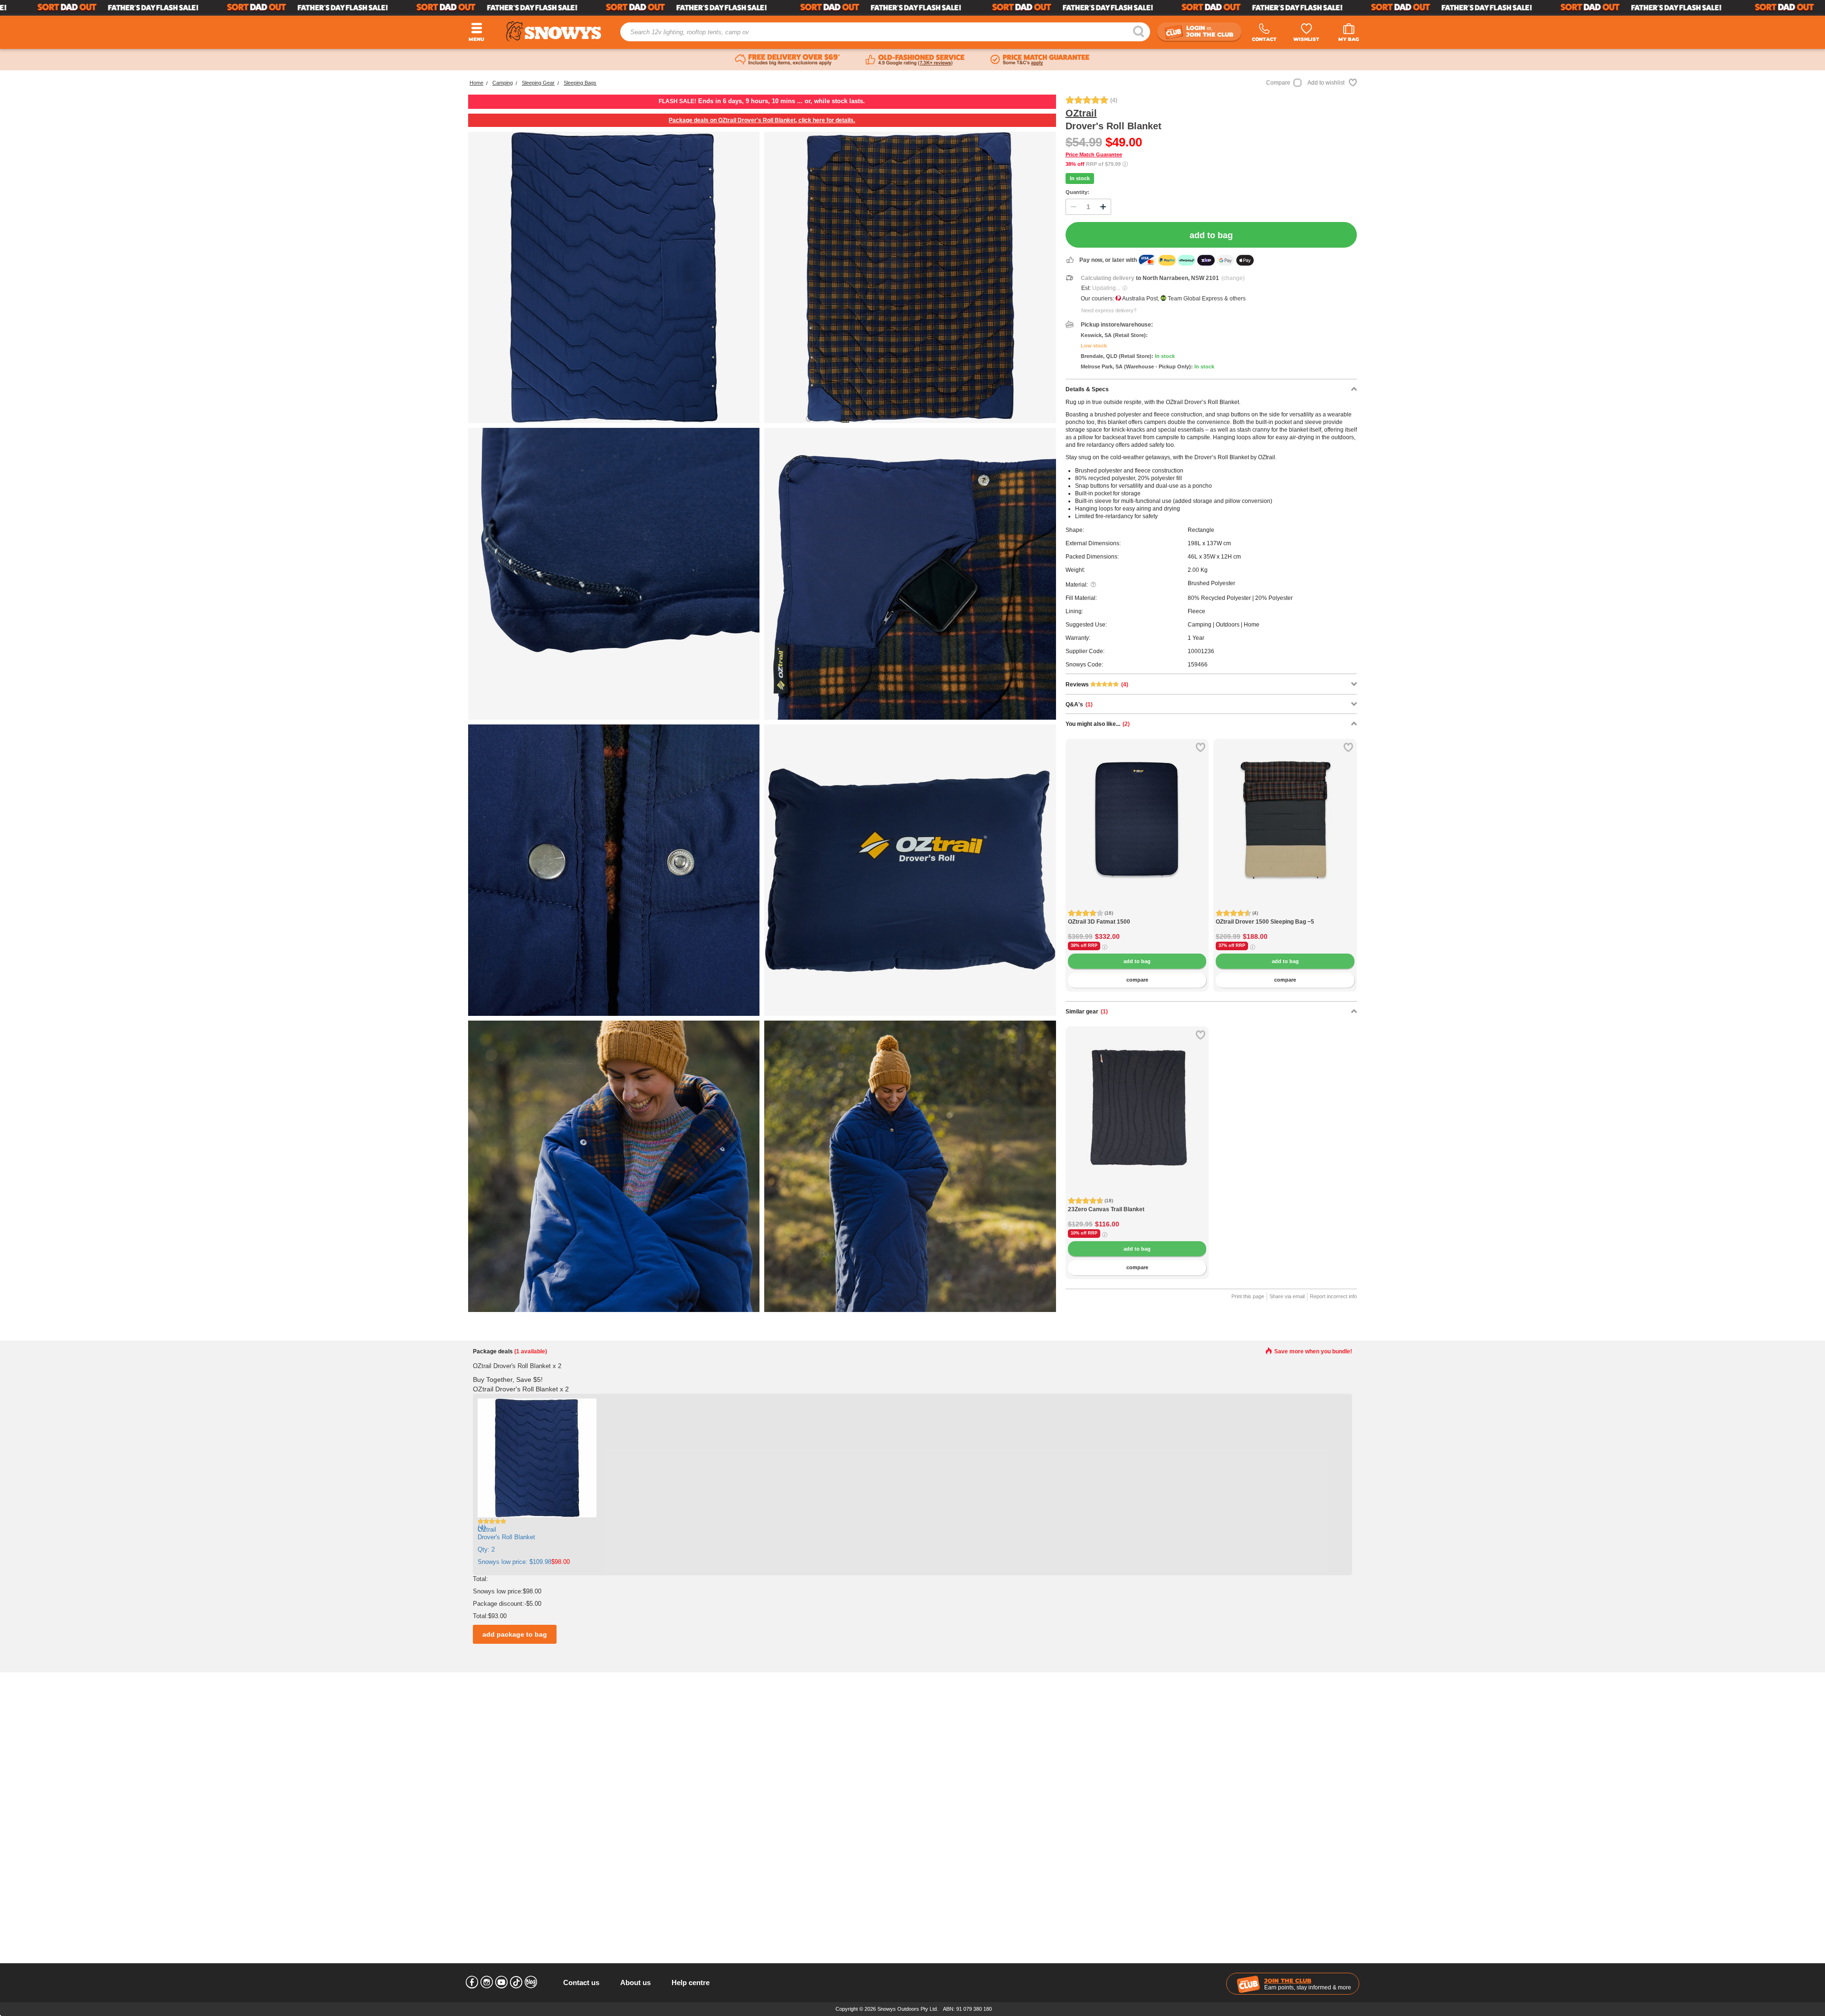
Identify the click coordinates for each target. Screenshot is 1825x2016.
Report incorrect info (1333, 1296)
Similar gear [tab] (1087, 1012)
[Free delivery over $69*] (788, 60)
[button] (1080, 827)
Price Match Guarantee (1094, 154)
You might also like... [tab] (1098, 724)
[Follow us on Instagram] (487, 1982)
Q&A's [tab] (1079, 704)
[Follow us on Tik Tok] (516, 1982)
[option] (1137, 810)
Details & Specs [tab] (1087, 389)
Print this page (1248, 1296)
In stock (1080, 178)
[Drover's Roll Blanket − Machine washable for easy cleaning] (910, 1166)
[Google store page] (915, 60)
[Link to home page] (554, 31)
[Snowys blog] (531, 1982)
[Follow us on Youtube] (501, 1982)
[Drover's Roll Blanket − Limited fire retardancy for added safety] (614, 1166)
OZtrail (1081, 113)
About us (635, 1982)
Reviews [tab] (1097, 685)
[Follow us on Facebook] (472, 1982)
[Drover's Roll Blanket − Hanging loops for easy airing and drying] (614, 574)
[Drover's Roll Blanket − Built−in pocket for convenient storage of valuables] (910, 574)
